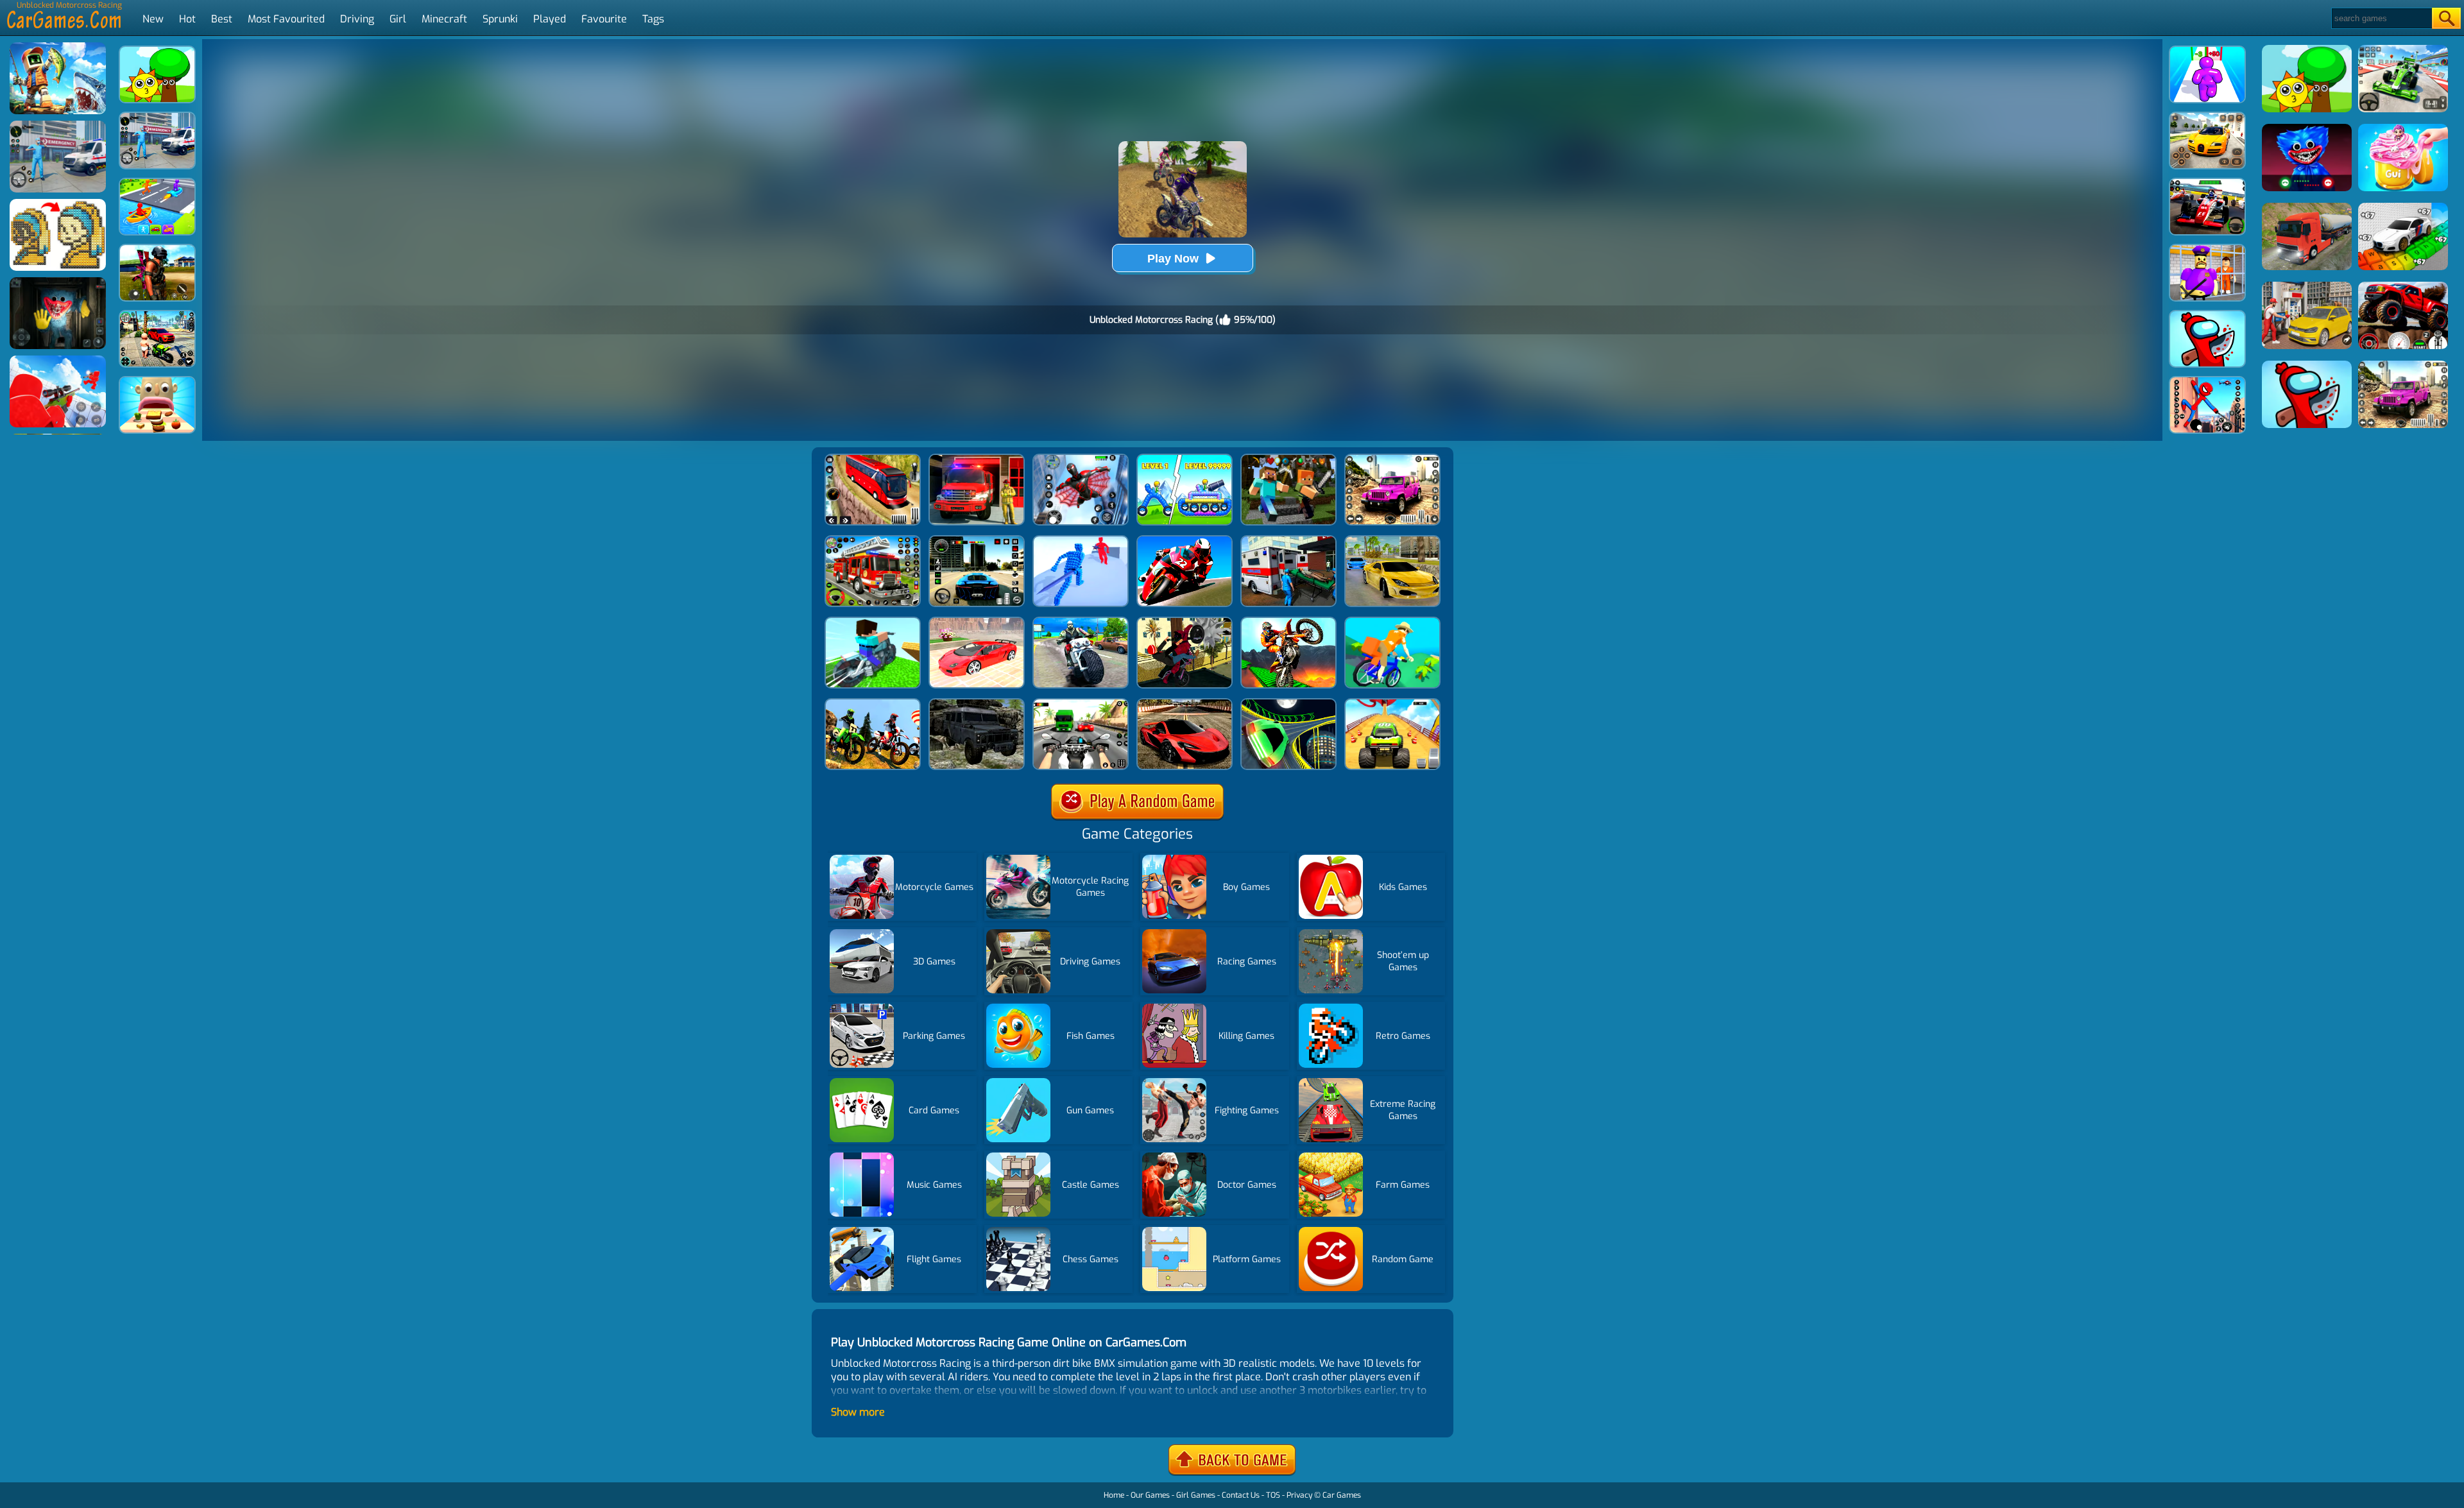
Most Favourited (286, 19)
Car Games (1342, 1495)
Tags (653, 19)
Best (222, 19)
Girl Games (1196, 1495)
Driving (357, 19)
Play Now (1173, 259)
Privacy (1299, 1495)
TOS (1273, 1495)
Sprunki (500, 19)
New (153, 19)
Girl (398, 19)
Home (1114, 1495)
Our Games (1150, 1495)
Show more (858, 1412)
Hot (187, 19)
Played (550, 19)
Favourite (604, 19)
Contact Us (1241, 1495)
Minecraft (444, 19)
